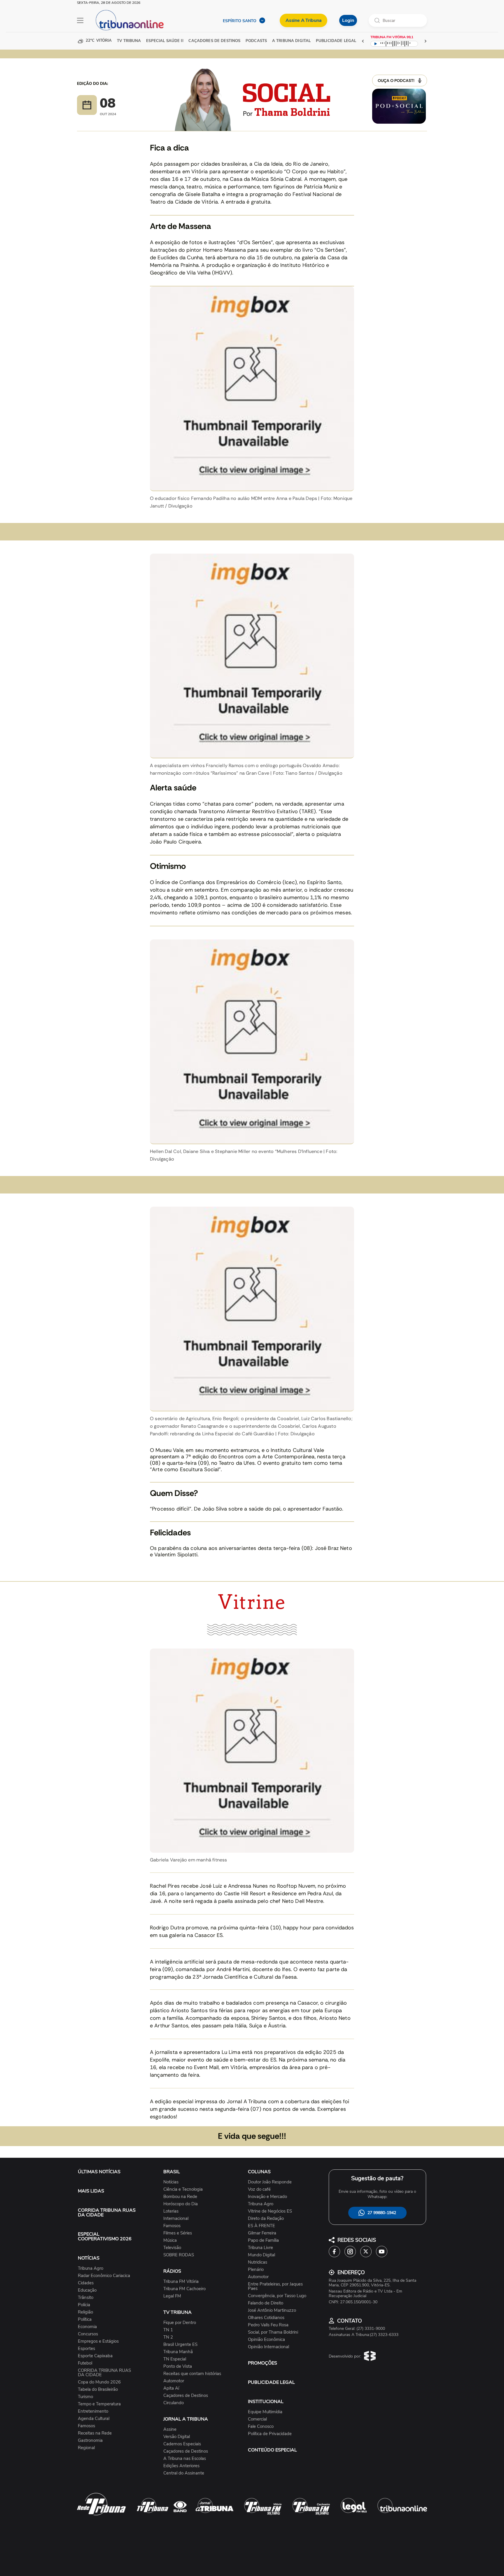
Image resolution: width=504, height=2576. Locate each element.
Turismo (85, 2397)
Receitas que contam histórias (192, 2374)
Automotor (174, 2381)
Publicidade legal (336, 41)
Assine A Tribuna (303, 20)
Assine (170, 2429)
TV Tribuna (129, 41)
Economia (87, 2327)
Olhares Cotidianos (266, 2318)
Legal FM (172, 2296)
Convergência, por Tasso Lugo (277, 2296)
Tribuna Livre (260, 2248)
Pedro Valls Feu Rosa (268, 2325)
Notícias (171, 2182)
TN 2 (168, 2337)
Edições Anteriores (181, 2466)
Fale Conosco (261, 2427)
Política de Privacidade (270, 2434)
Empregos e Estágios (98, 2341)
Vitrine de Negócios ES (270, 2211)
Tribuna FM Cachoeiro (184, 2289)
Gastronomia (90, 2441)
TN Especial (175, 2359)
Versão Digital (177, 2437)
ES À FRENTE (261, 2226)
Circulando (174, 2403)
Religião (85, 2312)
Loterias (171, 2211)
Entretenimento (93, 2411)
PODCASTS (256, 41)
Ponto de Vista (178, 2366)
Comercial (257, 2419)
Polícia (84, 2305)
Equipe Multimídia (265, 2412)
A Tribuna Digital (291, 41)
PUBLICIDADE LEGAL (271, 2382)
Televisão (172, 2248)
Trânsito (86, 2298)
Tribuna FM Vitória (181, 2282)
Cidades (86, 2283)
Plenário (256, 2270)
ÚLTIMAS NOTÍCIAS (99, 2172)
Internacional (176, 2219)
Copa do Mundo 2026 (99, 2382)
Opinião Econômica (266, 2340)
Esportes (86, 2349)
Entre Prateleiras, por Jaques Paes (275, 2286)
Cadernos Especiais (182, 2444)
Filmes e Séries (178, 2233)
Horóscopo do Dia (181, 2204)
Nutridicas (258, 2262)
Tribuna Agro (91, 2268)
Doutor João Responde (270, 2182)
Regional (86, 2448)
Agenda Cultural (94, 2419)
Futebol (85, 2363)
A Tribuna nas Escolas (185, 2459)
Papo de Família (263, 2240)
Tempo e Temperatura (99, 2404)
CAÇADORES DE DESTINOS (214, 41)
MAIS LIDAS (91, 2191)
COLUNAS (259, 2172)
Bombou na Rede (180, 2197)
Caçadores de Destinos (186, 2396)
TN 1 (168, 2330)
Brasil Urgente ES (180, 2345)
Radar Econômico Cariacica (104, 2276)
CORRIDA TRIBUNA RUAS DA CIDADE (107, 2213)
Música (170, 2240)
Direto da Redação (266, 2219)
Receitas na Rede (95, 2433)
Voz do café (259, 2189)
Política (85, 2319)
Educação (87, 2290)
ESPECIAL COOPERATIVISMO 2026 (105, 2236)
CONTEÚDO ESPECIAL (272, 2450)
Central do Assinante (184, 2473)
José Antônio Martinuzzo (272, 2310)
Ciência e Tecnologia (183, 2189)
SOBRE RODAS (179, 2255)
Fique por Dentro (180, 2323)
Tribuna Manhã (178, 2352)
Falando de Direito (266, 2303)
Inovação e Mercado (267, 2197)
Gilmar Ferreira (262, 2233)
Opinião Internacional (268, 2347)
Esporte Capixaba (95, 2356)
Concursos (88, 2334)
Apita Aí (171, 2388)
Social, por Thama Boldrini (273, 2332)
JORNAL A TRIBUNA (186, 2419)
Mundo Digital (261, 2255)
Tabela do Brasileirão (98, 2389)
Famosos (86, 2426)
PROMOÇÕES (262, 2363)
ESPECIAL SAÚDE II (165, 41)
